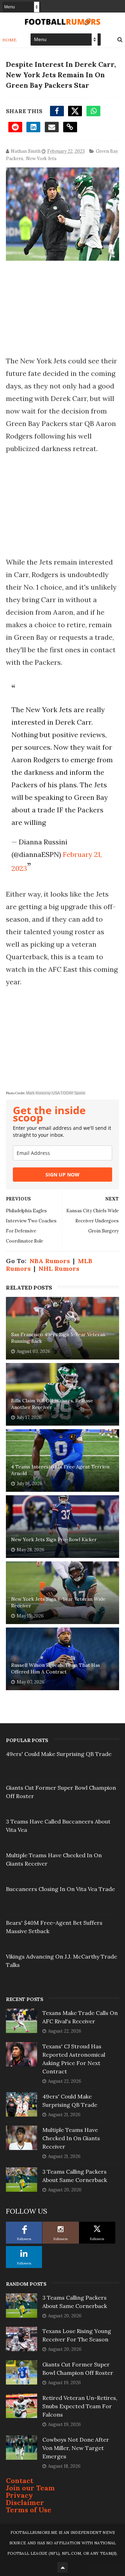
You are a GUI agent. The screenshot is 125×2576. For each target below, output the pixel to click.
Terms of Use (29, 2510)
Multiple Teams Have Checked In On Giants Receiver (71, 2138)
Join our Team (30, 2488)
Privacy (19, 2495)
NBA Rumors (50, 1261)
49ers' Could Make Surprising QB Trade (59, 1754)
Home (10, 40)
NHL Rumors (59, 1269)
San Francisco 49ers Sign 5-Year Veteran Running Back (58, 1338)
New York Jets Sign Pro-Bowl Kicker (54, 1539)
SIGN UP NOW (62, 1175)
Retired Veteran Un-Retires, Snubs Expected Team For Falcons (80, 2406)
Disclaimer (25, 2502)
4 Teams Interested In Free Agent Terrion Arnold (60, 1470)
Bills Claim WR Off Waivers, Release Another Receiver (52, 1404)
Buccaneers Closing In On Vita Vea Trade (60, 1889)
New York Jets (41, 159)
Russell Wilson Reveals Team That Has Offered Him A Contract (56, 1669)
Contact (20, 2480)
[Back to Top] (62, 2567)
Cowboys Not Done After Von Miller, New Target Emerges (76, 2448)
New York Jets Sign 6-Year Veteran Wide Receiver (58, 1602)
